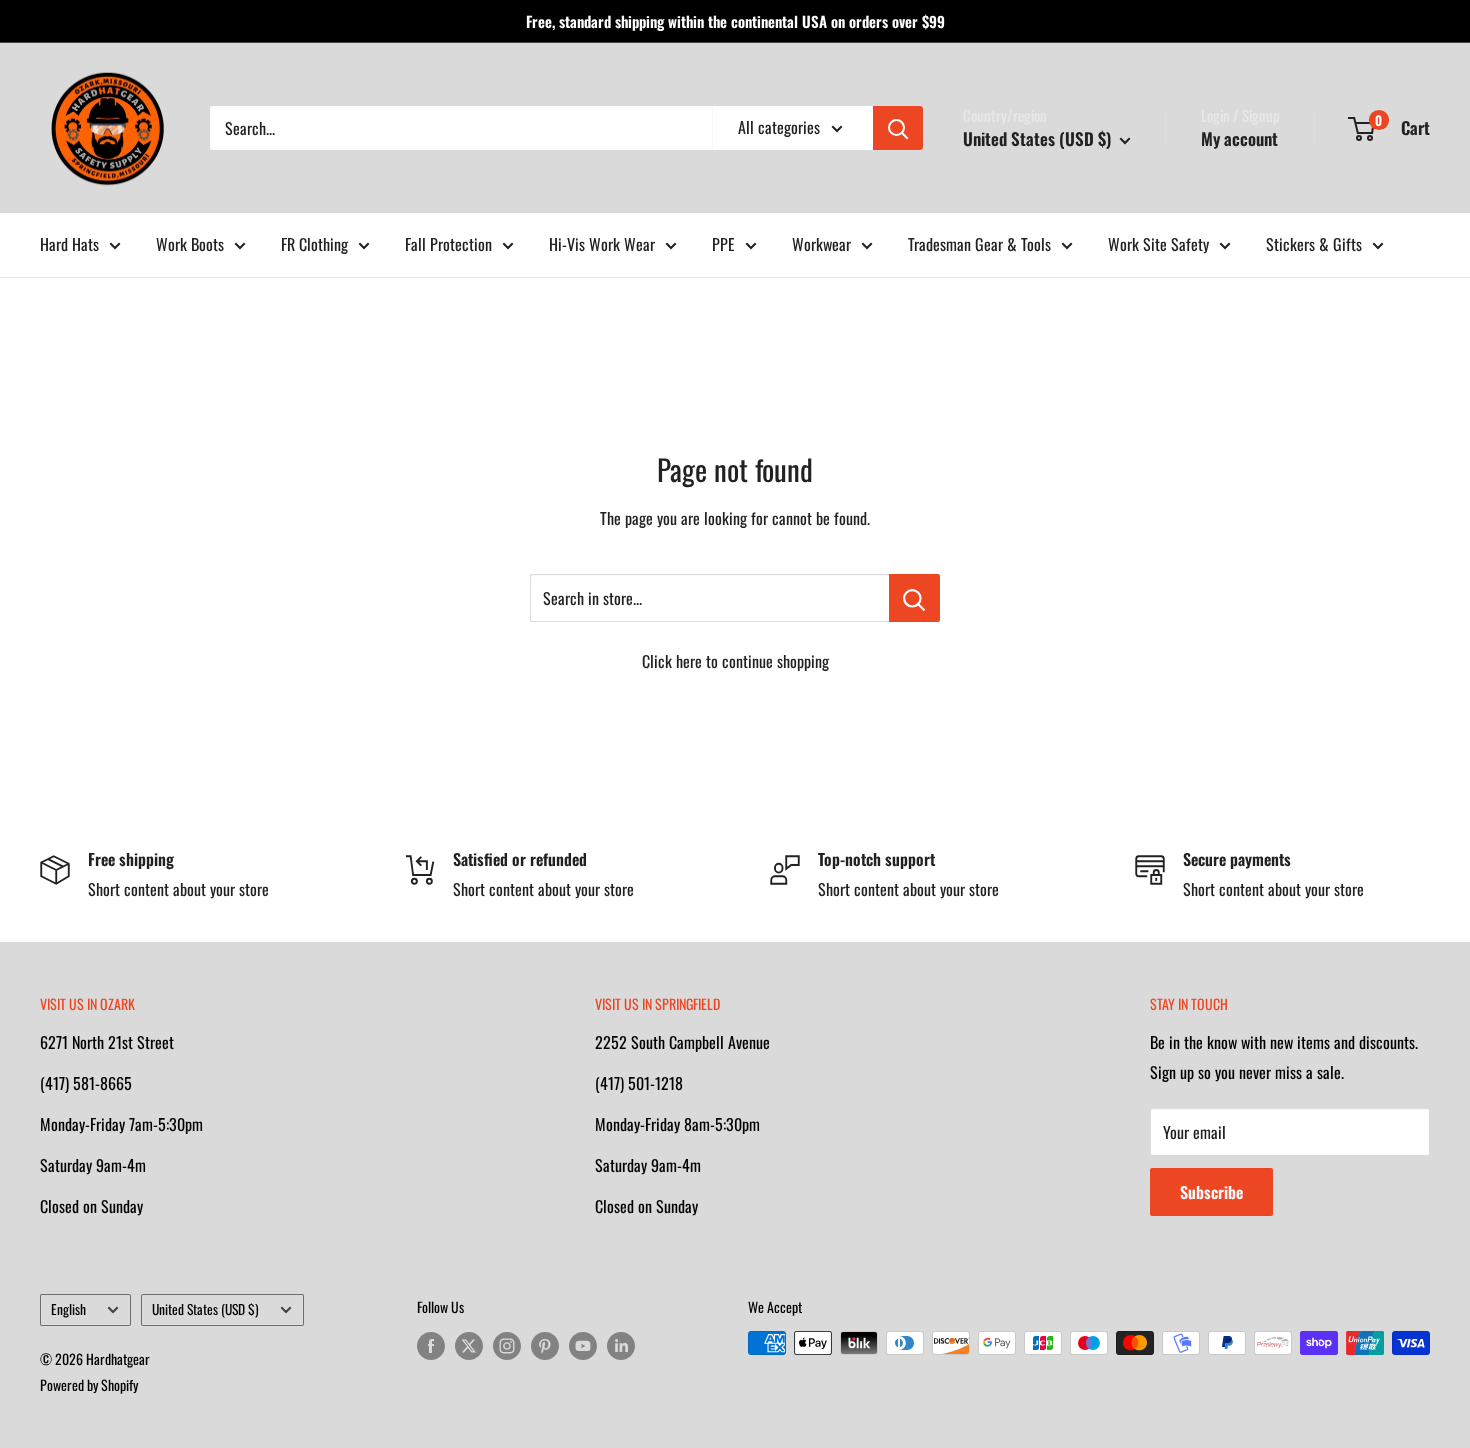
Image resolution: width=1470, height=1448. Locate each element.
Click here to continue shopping (735, 661)
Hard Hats (69, 244)
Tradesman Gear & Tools (979, 244)
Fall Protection (448, 244)
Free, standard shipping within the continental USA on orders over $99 (735, 21)
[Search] (898, 128)
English (68, 1309)
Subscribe (1211, 1192)
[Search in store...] (914, 598)
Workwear (821, 244)
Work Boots (190, 244)
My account (1239, 138)
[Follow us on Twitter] (469, 1345)
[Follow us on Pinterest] (545, 1345)
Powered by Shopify (89, 1384)
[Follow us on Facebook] (431, 1345)
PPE (723, 244)
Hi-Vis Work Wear (602, 244)
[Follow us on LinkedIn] (621, 1345)
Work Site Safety (1158, 244)
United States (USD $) (205, 1309)
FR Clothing (314, 244)
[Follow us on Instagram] (507, 1345)
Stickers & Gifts (1314, 244)
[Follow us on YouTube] (583, 1345)
